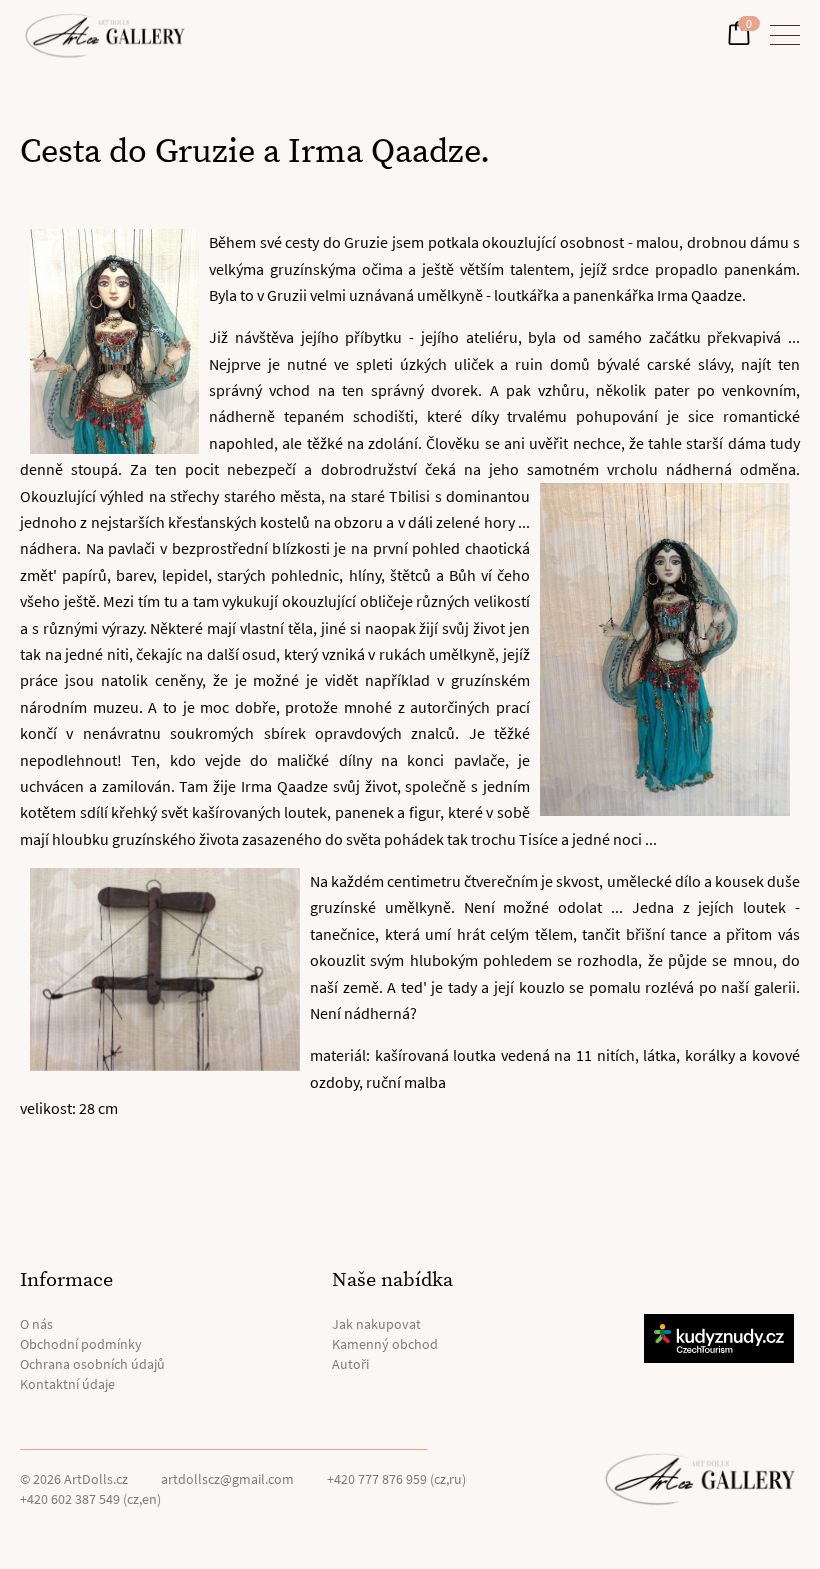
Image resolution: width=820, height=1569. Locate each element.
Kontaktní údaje (67, 1384)
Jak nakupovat (376, 1324)
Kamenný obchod (385, 1344)
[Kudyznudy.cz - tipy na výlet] (722, 1338)
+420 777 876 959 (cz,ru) (396, 1479)
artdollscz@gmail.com (227, 1479)
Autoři (350, 1364)
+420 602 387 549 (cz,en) (90, 1499)
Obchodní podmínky (81, 1344)
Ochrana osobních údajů (92, 1364)
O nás (36, 1324)
